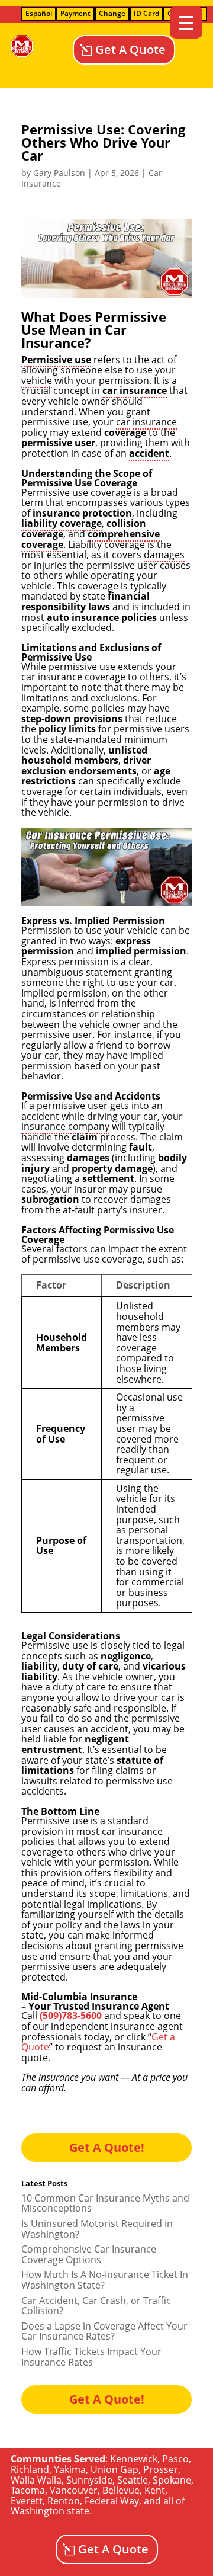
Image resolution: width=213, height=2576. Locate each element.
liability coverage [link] (62, 523)
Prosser (161, 2469)
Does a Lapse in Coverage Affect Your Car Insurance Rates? (104, 2331)
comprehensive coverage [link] (91, 539)
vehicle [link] (37, 380)
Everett (27, 2501)
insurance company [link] (65, 1126)
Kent (155, 2490)
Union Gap (114, 2469)
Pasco (175, 2459)
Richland (30, 2469)
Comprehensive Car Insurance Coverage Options (89, 2254)
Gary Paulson (59, 173)
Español (39, 13)
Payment (75, 13)
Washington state (50, 2511)
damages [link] (164, 555)
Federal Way (112, 2501)
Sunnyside (89, 2480)
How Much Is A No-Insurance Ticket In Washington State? (105, 2280)
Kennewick (134, 2459)
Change (112, 13)
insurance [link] (155, 422)
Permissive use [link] (56, 360)
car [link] (123, 422)
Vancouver (74, 2490)
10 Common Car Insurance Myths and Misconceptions (105, 2203)
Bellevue (121, 2490)
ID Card (146, 13)
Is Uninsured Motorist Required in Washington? (97, 2229)
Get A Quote (130, 49)
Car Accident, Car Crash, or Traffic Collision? (96, 2306)
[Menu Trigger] (186, 22)
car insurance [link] (135, 390)
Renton (64, 2501)
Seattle (133, 2480)
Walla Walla (36, 2480)
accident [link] (149, 453)
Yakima (70, 2469)
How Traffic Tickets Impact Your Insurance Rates (91, 2357)
